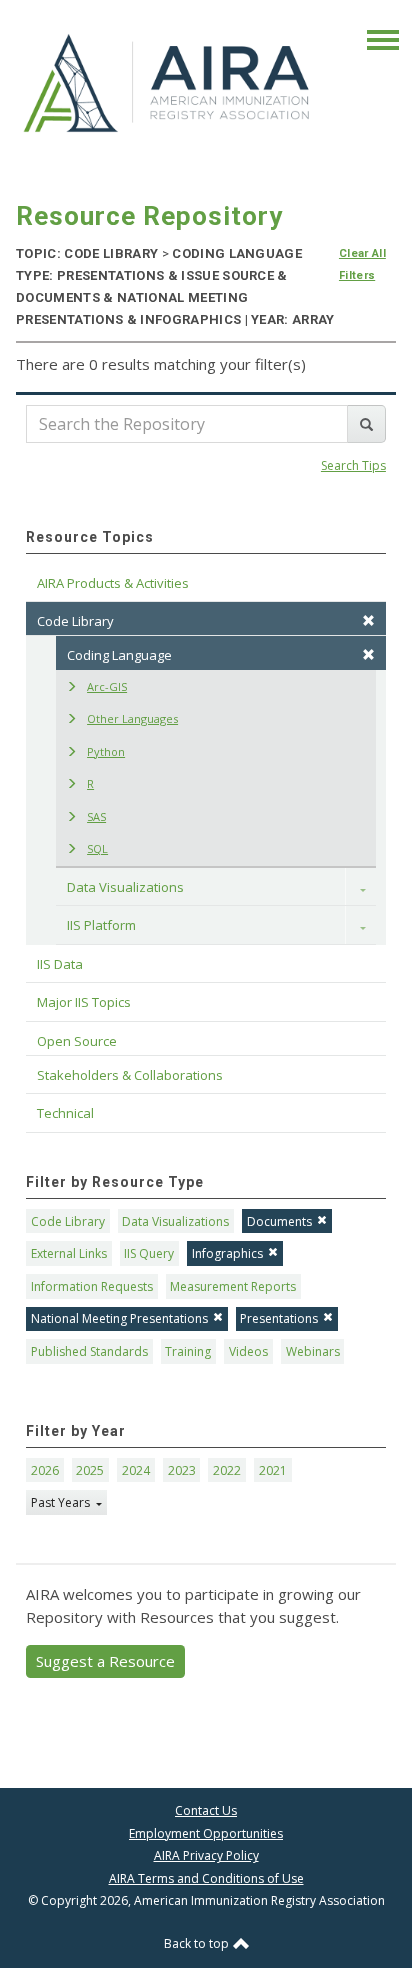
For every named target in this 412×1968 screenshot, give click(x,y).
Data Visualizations (125, 887)
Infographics (227, 1253)
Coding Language (119, 655)
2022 (227, 1470)
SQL (97, 848)
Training (188, 1351)
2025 (90, 1470)
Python (106, 751)
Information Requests (92, 1286)
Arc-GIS (107, 686)
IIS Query (149, 1253)
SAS (96, 816)
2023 (182, 1470)
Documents (279, 1221)
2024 (136, 1470)
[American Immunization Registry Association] (168, 82)
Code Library (68, 1221)
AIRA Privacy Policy (206, 1855)
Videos (248, 1351)
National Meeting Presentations (119, 1318)
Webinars (313, 1351)
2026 (45, 1470)
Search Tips (353, 465)
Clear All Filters (362, 264)
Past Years (62, 1502)
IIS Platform (101, 925)
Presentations (279, 1318)
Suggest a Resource (105, 1661)
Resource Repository (149, 216)
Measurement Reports (233, 1286)
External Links (69, 1253)
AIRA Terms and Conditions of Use (206, 1878)
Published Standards (89, 1351)
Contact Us (206, 1810)
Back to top (198, 1943)
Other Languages (132, 718)
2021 (273, 1470)
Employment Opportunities (206, 1833)
